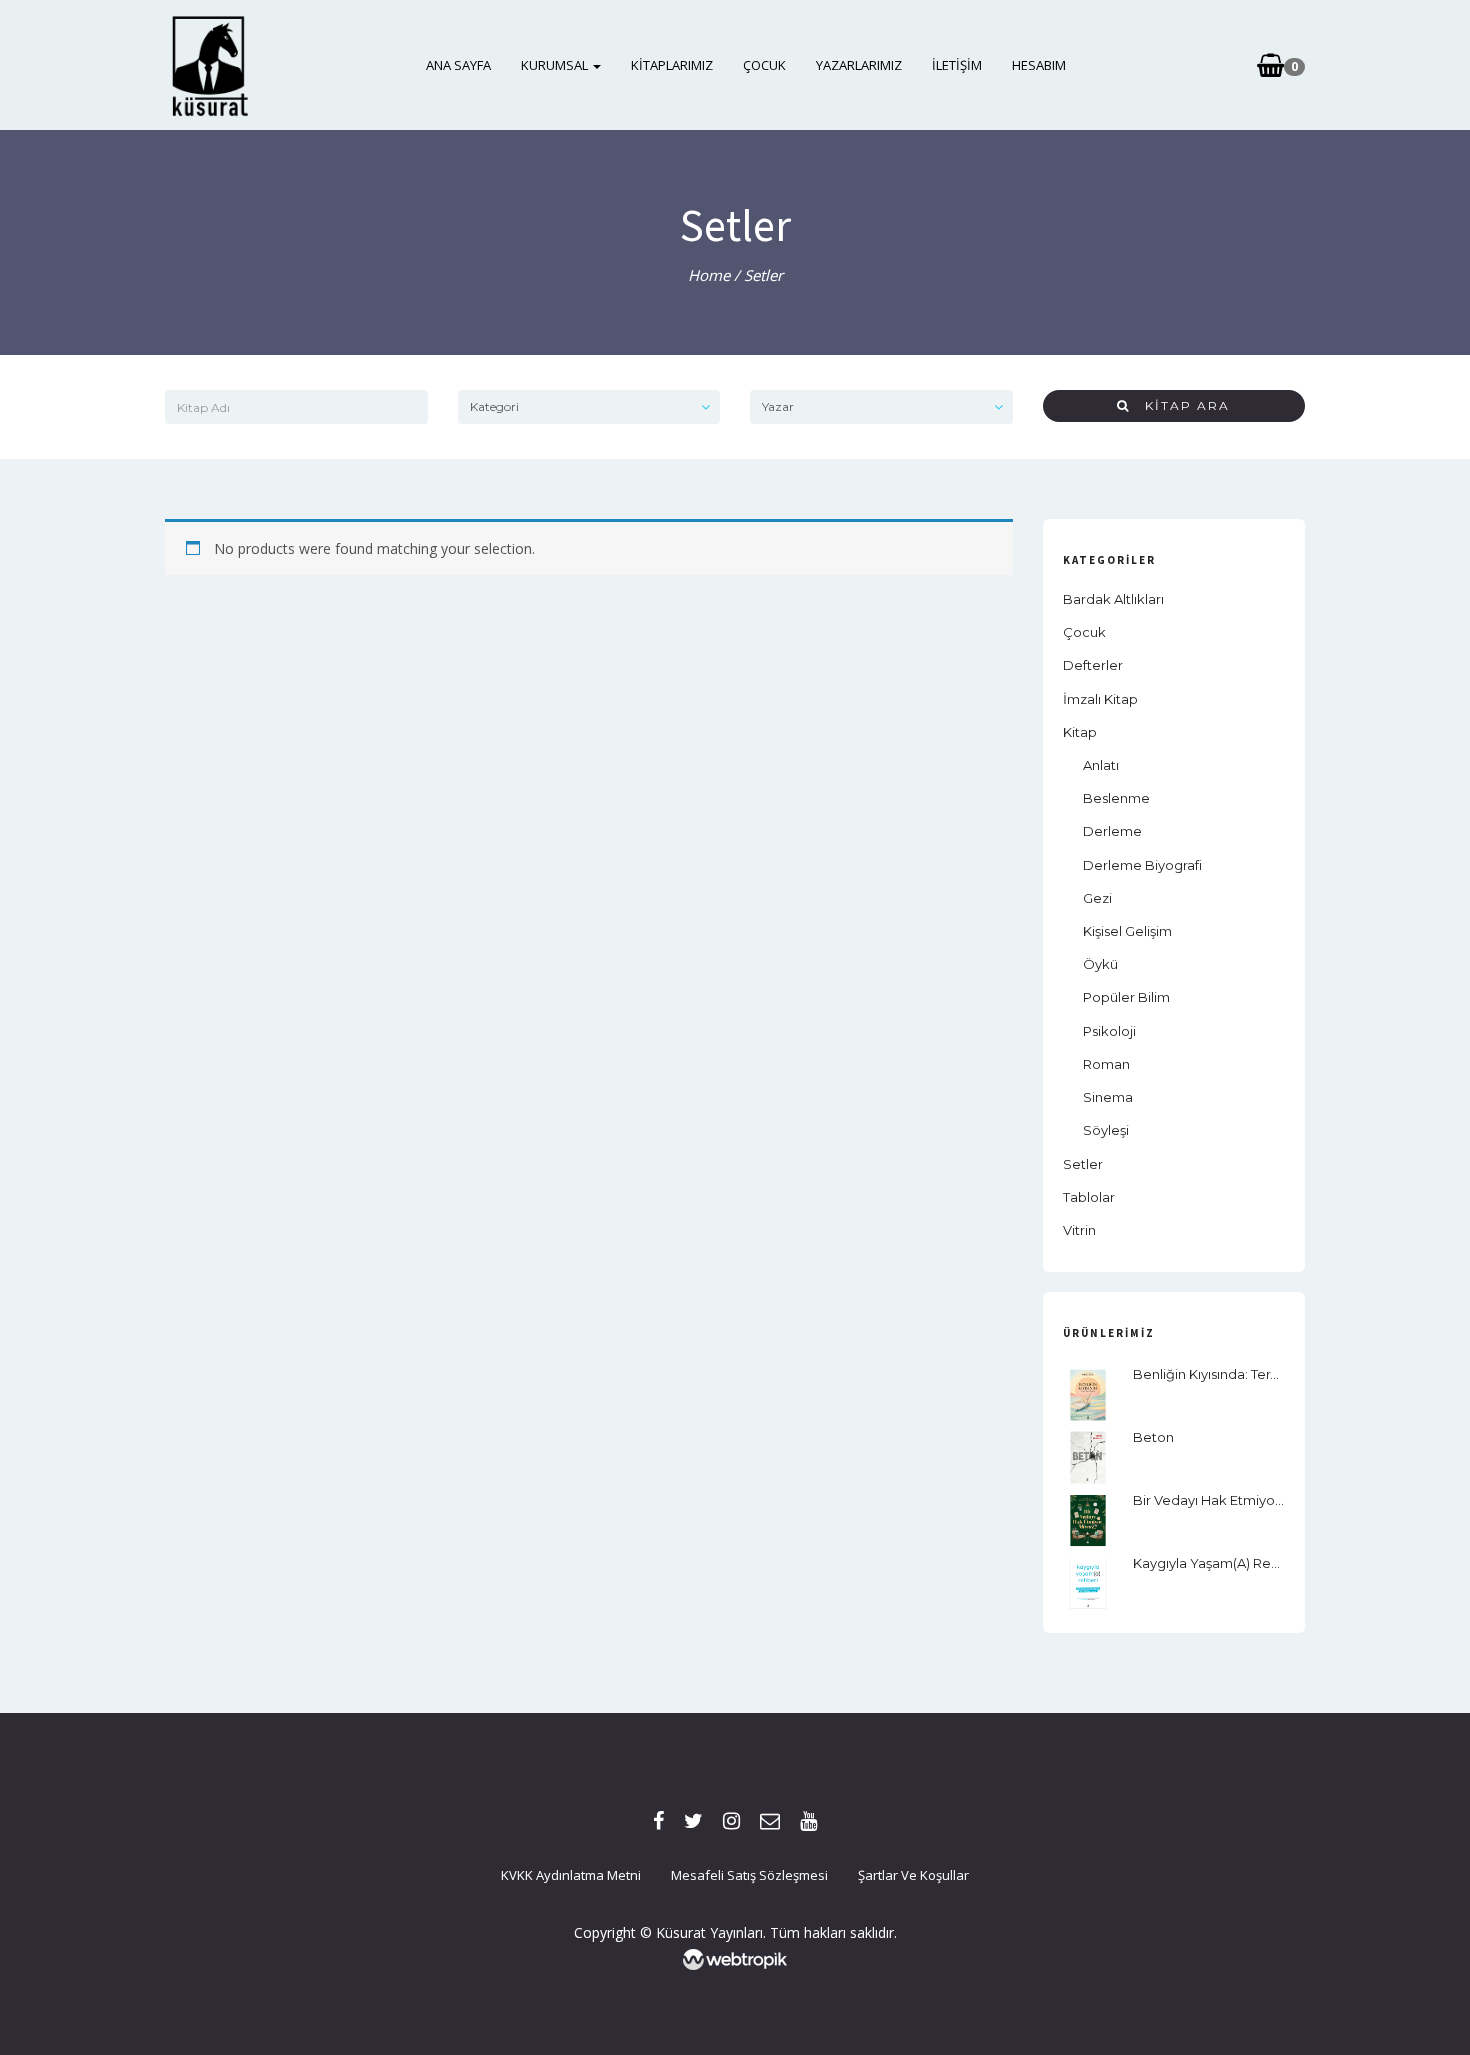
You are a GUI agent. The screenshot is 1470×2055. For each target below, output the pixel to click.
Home (709, 275)
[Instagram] (731, 1820)
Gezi (1097, 898)
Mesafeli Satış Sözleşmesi (749, 1875)
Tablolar (1089, 1197)
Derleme (1112, 831)
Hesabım (1039, 65)
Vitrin (1079, 1230)
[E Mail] (770, 1820)
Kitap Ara (1180, 405)
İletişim (957, 65)
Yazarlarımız (859, 65)
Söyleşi (1106, 1130)
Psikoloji (1109, 1031)
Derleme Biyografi (1142, 865)
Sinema (1108, 1097)
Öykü (1100, 964)
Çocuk (764, 65)
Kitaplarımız (672, 65)
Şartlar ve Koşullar (913, 1875)
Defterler (1093, 665)
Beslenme (1116, 798)
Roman (1106, 1064)
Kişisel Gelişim (1127, 931)
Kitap (1080, 732)
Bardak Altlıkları (1113, 599)
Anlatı (1101, 765)
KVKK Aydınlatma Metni (571, 1875)
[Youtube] (808, 1820)
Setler (1083, 1164)
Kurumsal (556, 65)
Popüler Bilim (1126, 997)
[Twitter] (693, 1820)
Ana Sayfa (458, 65)
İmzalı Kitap (1100, 699)
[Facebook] (658, 1820)
